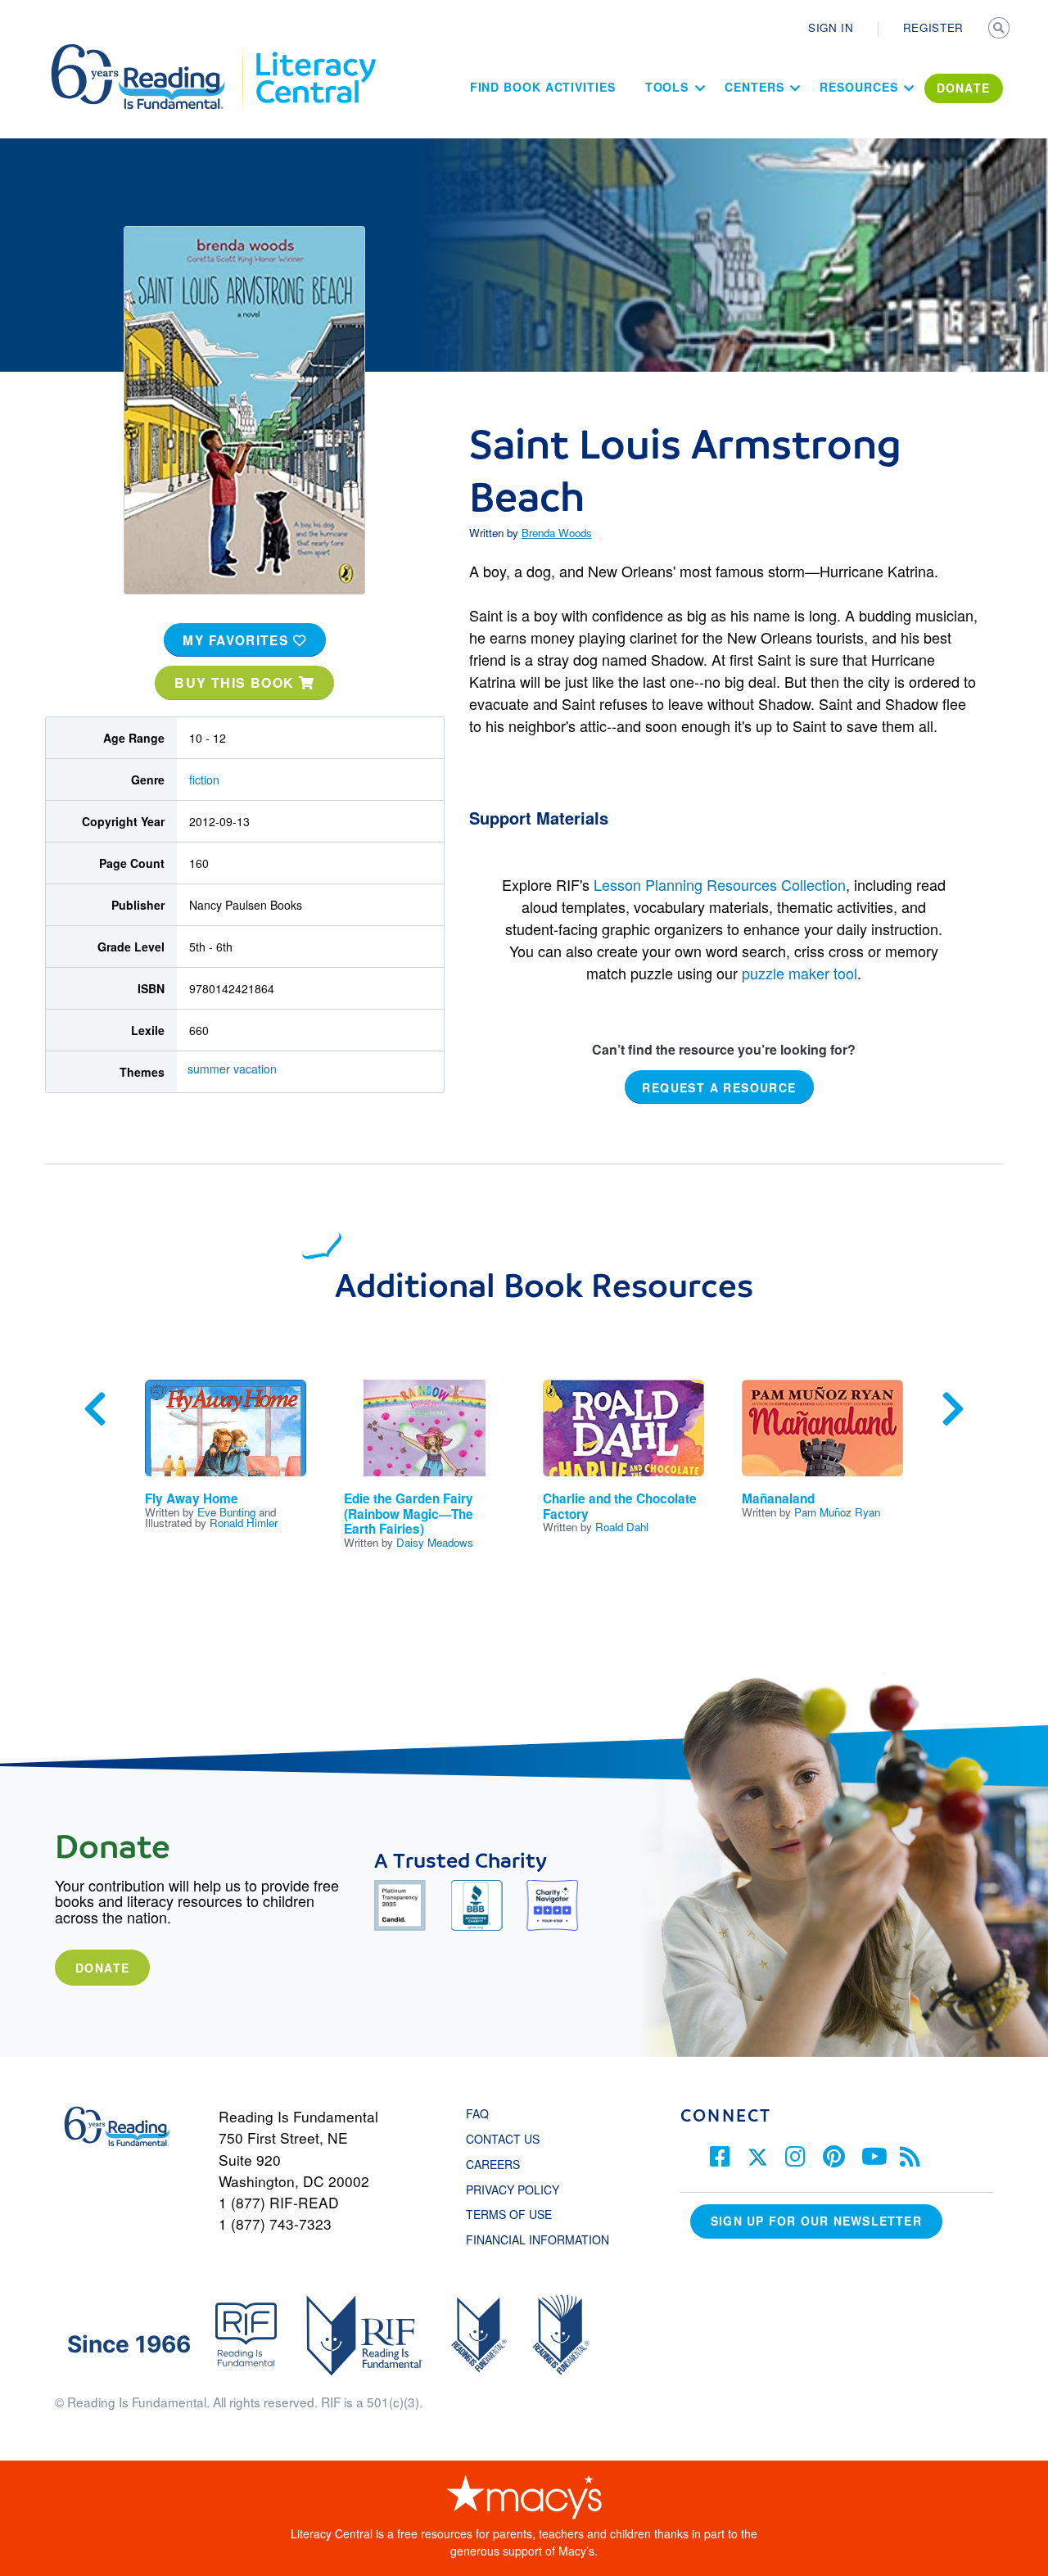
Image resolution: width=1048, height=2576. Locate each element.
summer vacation (232, 1069)
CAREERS (493, 2164)
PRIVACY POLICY (513, 2190)
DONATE (964, 88)
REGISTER (933, 27)
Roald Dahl (622, 1527)
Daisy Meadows (435, 1542)
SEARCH (1001, 29)
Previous (95, 1409)
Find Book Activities (543, 87)
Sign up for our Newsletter (816, 2221)
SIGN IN (831, 27)
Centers (754, 87)
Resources (858, 87)
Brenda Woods (557, 533)
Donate (102, 1968)
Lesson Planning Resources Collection (720, 884)
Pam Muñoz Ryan (837, 1512)
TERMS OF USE (517, 2214)
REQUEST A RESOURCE (719, 1087)
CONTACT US (508, 2139)
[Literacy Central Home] (315, 52)
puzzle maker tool (800, 973)
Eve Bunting (226, 1512)
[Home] (149, 52)
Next (953, 1409)
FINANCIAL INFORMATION (538, 2239)
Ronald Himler (244, 1523)
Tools (667, 87)
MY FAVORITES (238, 640)
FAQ (477, 2113)
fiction (204, 780)
